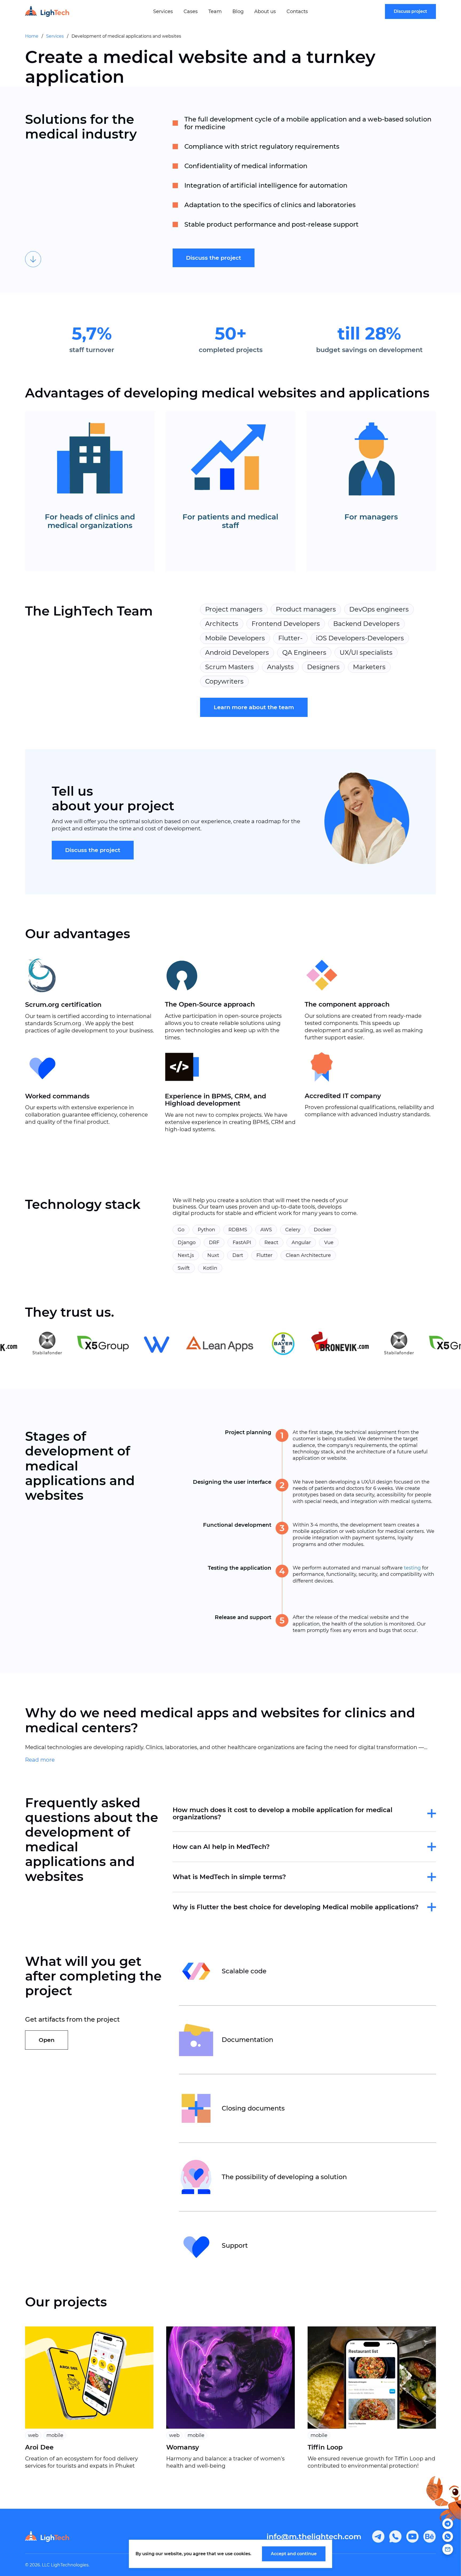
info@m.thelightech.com (314, 2536)
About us (265, 11)
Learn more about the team (254, 707)
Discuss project (410, 11)
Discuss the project (214, 258)
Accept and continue (294, 2554)
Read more (40, 1760)
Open (47, 2040)
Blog (238, 11)
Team (215, 11)
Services (163, 11)
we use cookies (234, 2554)
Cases (191, 11)
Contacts (297, 11)
